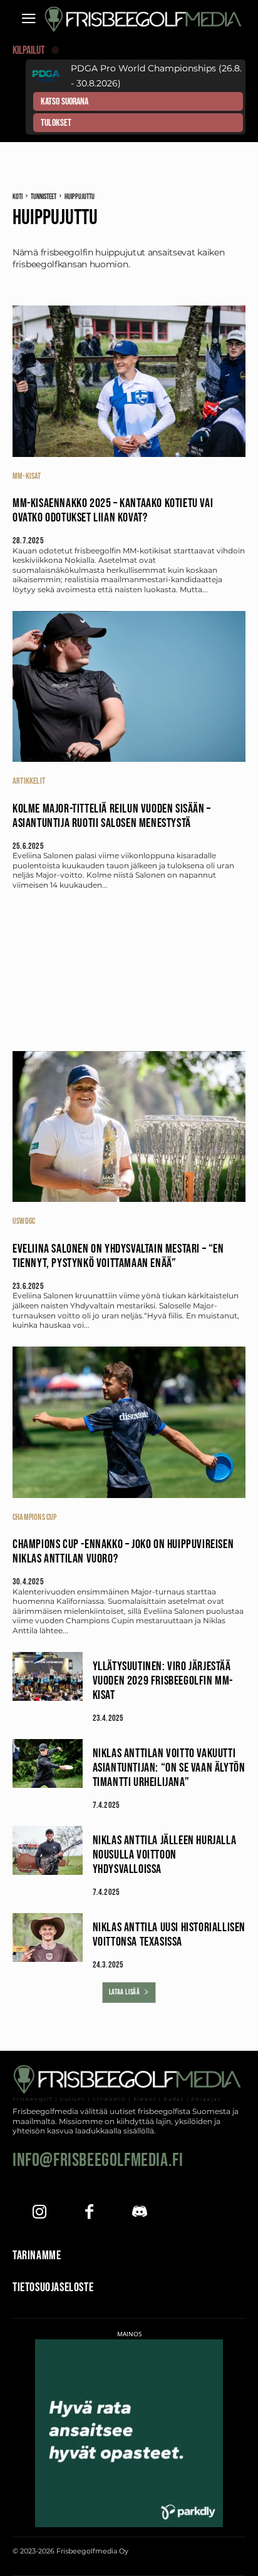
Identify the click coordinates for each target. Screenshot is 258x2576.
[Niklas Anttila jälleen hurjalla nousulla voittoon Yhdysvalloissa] (48, 1850)
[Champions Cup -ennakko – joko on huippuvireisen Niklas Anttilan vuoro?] (129, 1422)
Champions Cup (35, 1517)
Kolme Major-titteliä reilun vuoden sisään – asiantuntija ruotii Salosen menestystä (112, 816)
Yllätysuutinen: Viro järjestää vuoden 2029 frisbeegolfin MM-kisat (163, 1681)
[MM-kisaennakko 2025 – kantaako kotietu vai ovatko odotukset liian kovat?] (129, 381)
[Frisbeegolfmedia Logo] (145, 19)
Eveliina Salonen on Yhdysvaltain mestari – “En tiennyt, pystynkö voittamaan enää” (118, 1256)
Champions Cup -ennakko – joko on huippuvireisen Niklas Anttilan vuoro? (123, 1552)
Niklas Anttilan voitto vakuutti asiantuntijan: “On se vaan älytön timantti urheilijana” (169, 1768)
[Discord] (139, 2213)
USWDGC (24, 1221)
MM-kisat (27, 476)
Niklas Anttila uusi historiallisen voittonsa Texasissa (169, 1935)
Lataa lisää (125, 1992)
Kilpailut (29, 50)
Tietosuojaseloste (53, 2287)
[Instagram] (39, 2213)
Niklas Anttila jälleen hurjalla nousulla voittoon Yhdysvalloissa (165, 1855)
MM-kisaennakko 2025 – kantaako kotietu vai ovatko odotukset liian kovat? (113, 511)
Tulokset (56, 123)
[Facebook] (89, 2213)
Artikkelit (29, 781)
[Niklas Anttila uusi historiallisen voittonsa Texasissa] (48, 1937)
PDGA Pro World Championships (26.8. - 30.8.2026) (156, 76)
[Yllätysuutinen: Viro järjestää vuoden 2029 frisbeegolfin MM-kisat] (48, 1676)
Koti (18, 197)
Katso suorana (64, 102)
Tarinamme (37, 2255)
